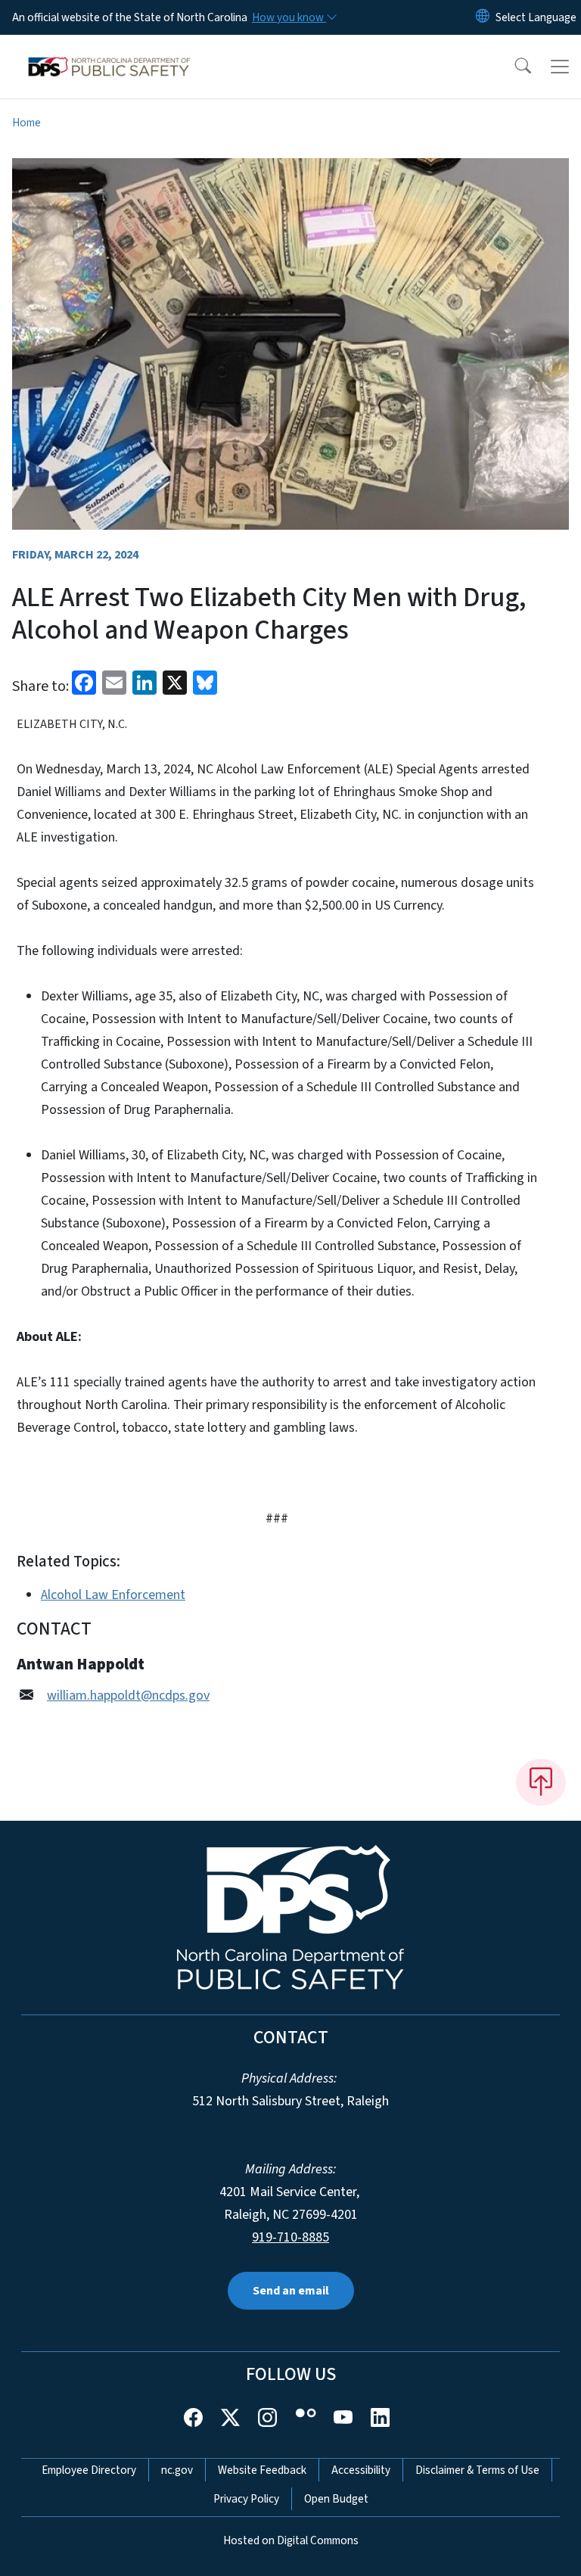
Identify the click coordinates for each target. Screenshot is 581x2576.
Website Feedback (262, 2470)
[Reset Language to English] (483, 17)
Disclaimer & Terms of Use (477, 2470)
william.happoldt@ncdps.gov (128, 1696)
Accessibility (361, 2470)
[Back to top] (541, 1782)
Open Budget (336, 2499)
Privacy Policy (246, 2499)
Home (26, 123)
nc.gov (177, 2470)
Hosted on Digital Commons (291, 2540)
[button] (513, 67)
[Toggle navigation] (560, 67)
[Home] (109, 52)
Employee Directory (89, 2470)
